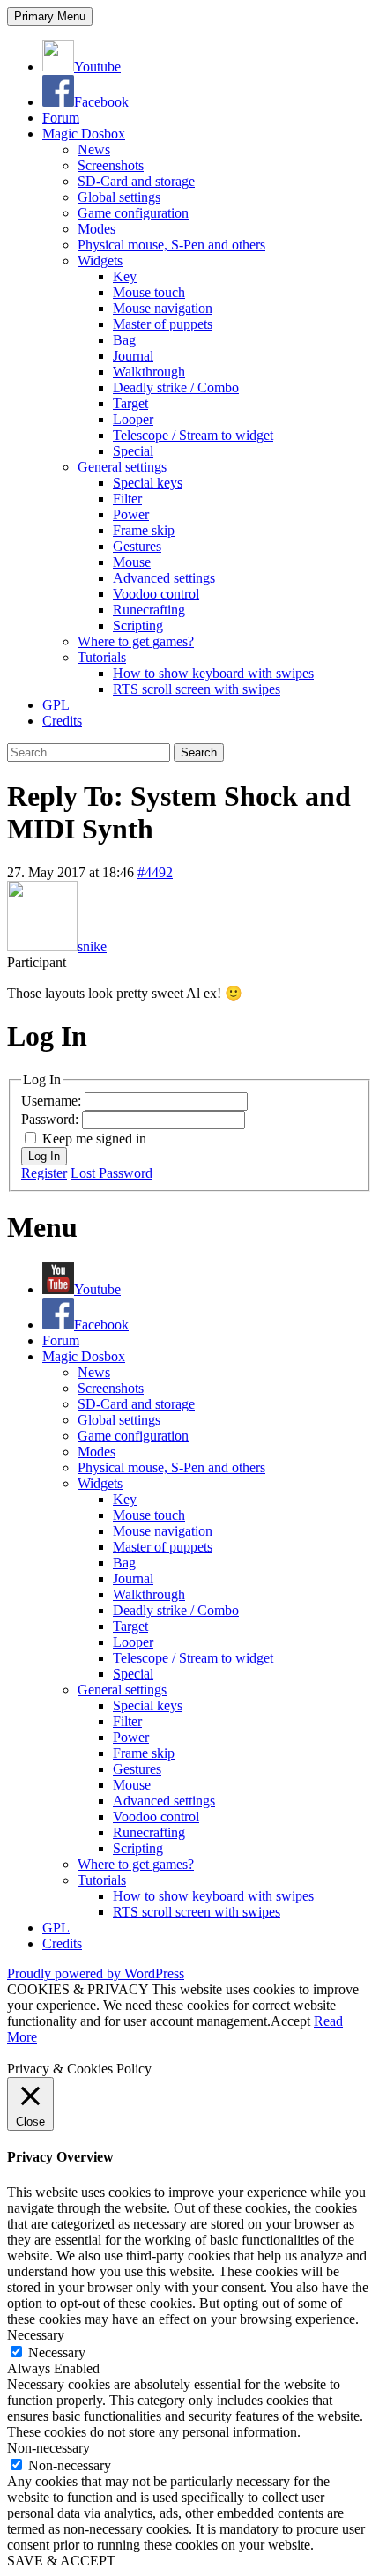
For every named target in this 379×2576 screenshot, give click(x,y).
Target (130, 403)
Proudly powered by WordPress (96, 1973)
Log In (44, 1156)
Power (131, 514)
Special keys (148, 483)
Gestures (137, 546)
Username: (53, 1101)
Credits (62, 721)
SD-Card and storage (136, 181)
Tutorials (102, 657)
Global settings (119, 197)
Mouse (132, 562)
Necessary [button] (36, 2335)
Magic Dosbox (84, 134)
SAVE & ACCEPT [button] (61, 2561)
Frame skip (144, 530)
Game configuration (133, 213)
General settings (122, 467)
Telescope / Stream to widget (193, 435)
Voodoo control (156, 594)
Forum (61, 118)
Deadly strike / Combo (176, 387)
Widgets (100, 261)
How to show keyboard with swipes (213, 673)
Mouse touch (149, 292)
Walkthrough (149, 372)
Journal (133, 356)
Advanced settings (164, 578)
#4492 (155, 872)
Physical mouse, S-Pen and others (171, 245)
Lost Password (111, 1173)
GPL (56, 705)
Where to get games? (136, 641)
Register (44, 1173)
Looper (133, 419)
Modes (97, 229)
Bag (124, 340)
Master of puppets (163, 324)
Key (125, 276)
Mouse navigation (163, 308)
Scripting (138, 625)
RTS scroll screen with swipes (197, 689)
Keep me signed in (94, 1139)
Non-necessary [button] (48, 2448)
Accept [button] (290, 2021)
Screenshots (111, 165)
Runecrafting (149, 610)
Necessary (57, 2353)
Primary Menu (50, 16)
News (94, 149)
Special (133, 451)
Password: (52, 1119)
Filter (127, 499)
